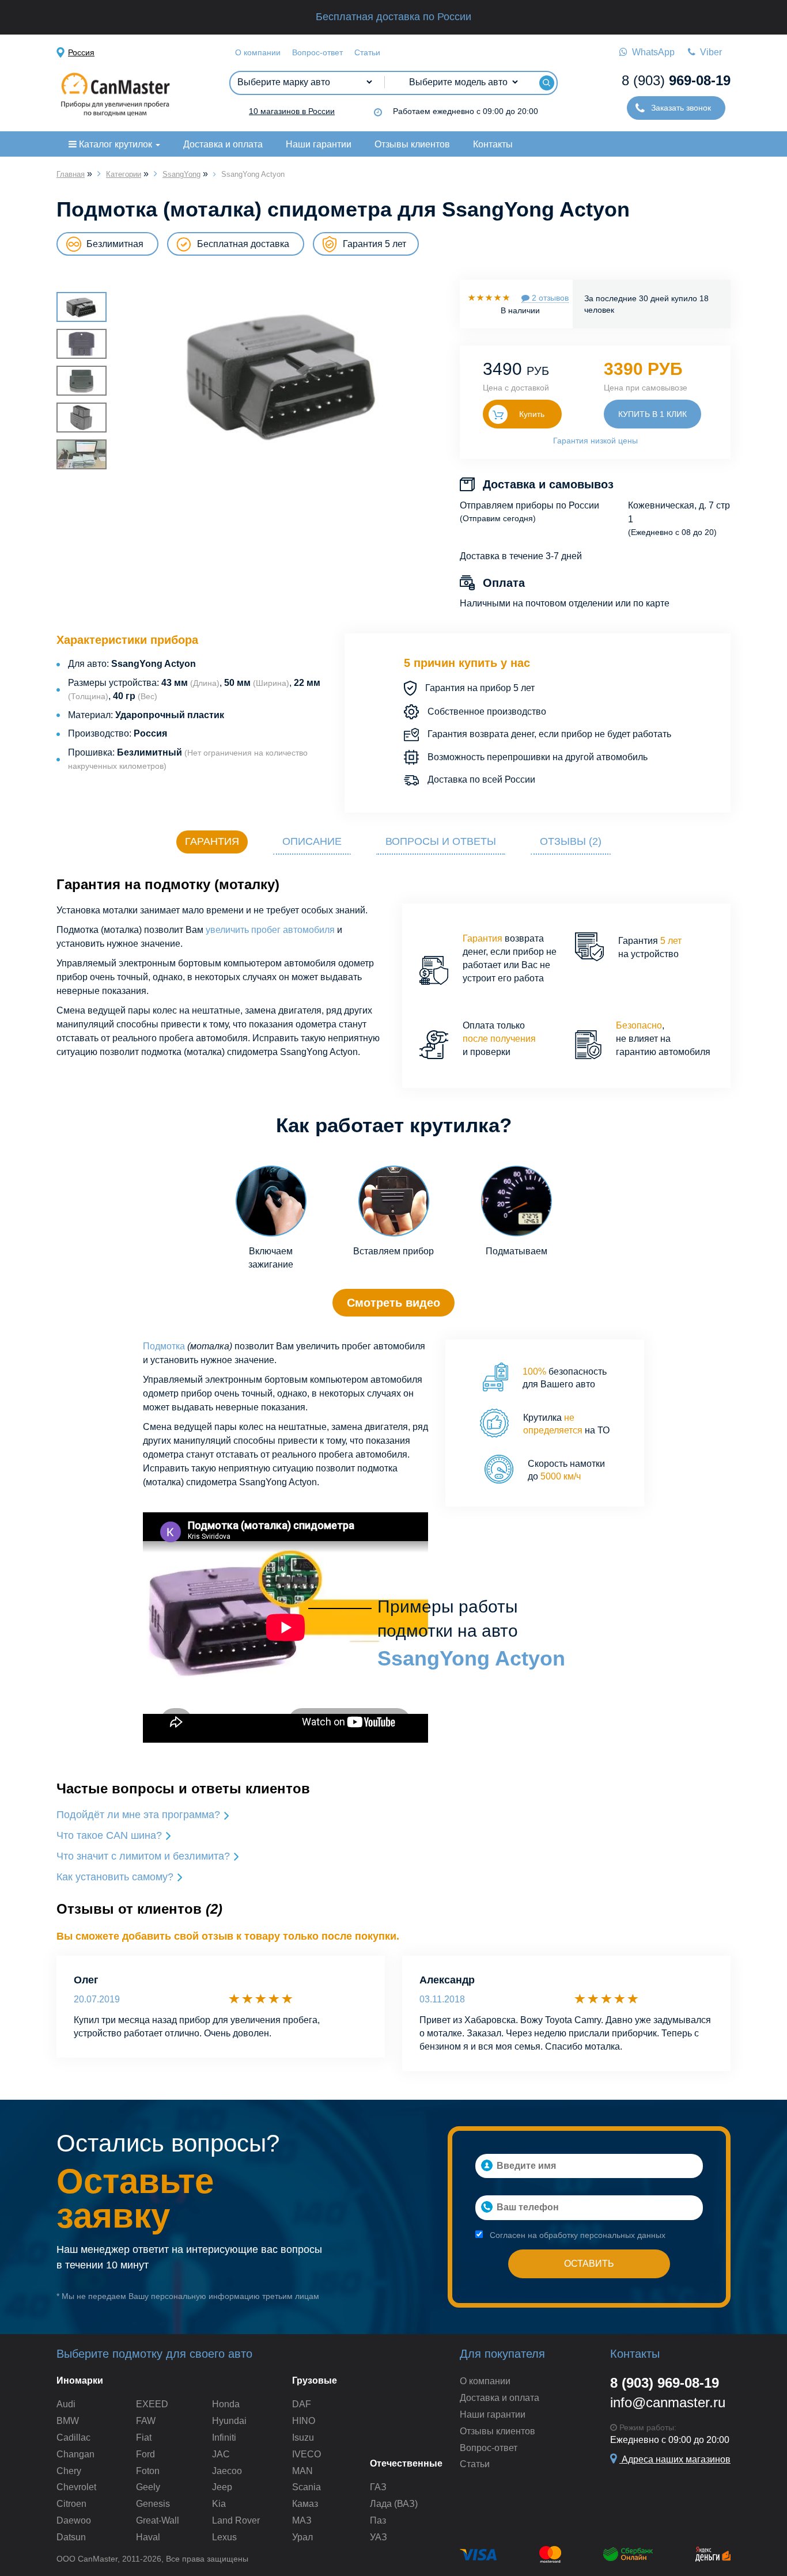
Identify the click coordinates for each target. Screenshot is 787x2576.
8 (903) (676, 80)
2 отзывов (549, 298)
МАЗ (302, 2520)
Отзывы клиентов (412, 144)
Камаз (305, 2504)
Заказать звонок (680, 108)
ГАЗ (378, 2487)
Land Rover (236, 2520)
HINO (304, 2421)
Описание (312, 841)
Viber (709, 52)
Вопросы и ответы (441, 841)
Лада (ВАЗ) (394, 2504)
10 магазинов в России (292, 111)
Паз (378, 2520)
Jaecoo (227, 2471)
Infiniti (224, 2437)
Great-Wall (158, 2520)
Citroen (71, 2504)
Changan (75, 2454)
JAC (221, 2454)
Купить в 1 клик (652, 414)
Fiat (144, 2437)
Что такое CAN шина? (111, 1835)
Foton (148, 2471)
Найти (546, 83)
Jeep (222, 2487)
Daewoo (74, 2520)
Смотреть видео (393, 1303)
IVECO (307, 2454)
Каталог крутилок (116, 144)
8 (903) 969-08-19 (665, 2383)
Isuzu (303, 2437)
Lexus (224, 2537)
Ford (145, 2454)
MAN (302, 2471)
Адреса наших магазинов (675, 2459)
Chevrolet (76, 2487)
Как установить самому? (116, 1877)
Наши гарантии (319, 144)
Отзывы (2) (571, 841)
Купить (532, 414)
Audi (66, 2404)
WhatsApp (651, 52)
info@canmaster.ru (668, 2402)
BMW (68, 2421)
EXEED (152, 2404)
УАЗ (379, 2537)
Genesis (153, 2504)
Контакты (493, 144)
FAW (146, 2421)
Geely (148, 2487)
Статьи (367, 52)
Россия (81, 52)
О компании (258, 52)
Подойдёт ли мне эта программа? (140, 1815)
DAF (302, 2404)
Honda (226, 2404)
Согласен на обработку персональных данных (576, 2235)
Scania (307, 2487)
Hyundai (229, 2421)
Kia (219, 2504)
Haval (148, 2537)
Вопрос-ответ (317, 52)
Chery (69, 2471)
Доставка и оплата (223, 144)
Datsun (71, 2537)
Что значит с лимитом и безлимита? (145, 1856)
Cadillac (73, 2437)
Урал (302, 2537)
